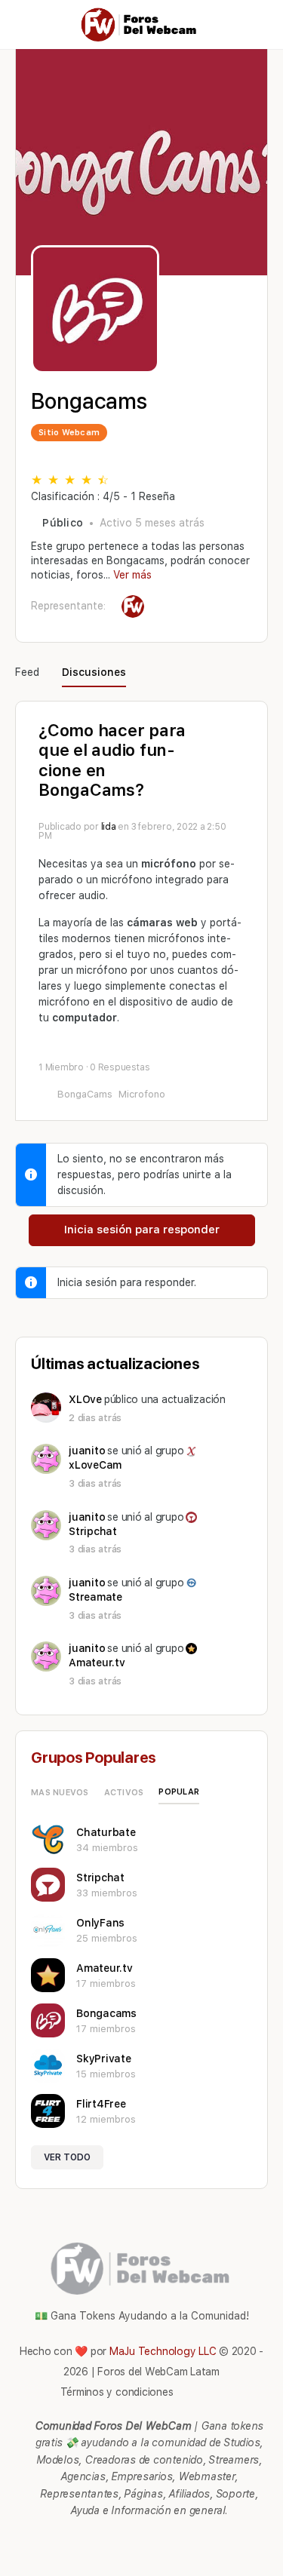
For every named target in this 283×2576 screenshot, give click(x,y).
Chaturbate (106, 1832)
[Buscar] (255, 25)
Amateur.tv (97, 1663)
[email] (95, 2540)
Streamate (95, 1597)
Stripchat (93, 1531)
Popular (179, 1792)
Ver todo (67, 2157)
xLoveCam (95, 1465)
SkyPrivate (104, 2059)
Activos (124, 1793)
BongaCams (85, 1094)
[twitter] (177, 2540)
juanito (87, 1451)
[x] (204, 2540)
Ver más (132, 575)
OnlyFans (100, 1923)
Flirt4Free (101, 2104)
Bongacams (106, 2013)
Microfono (142, 1094)
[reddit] (149, 2540)
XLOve (85, 1399)
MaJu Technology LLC (163, 2351)
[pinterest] (122, 2540)
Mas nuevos (60, 1793)
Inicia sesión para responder (142, 1230)
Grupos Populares (94, 1758)
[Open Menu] (24, 24)
